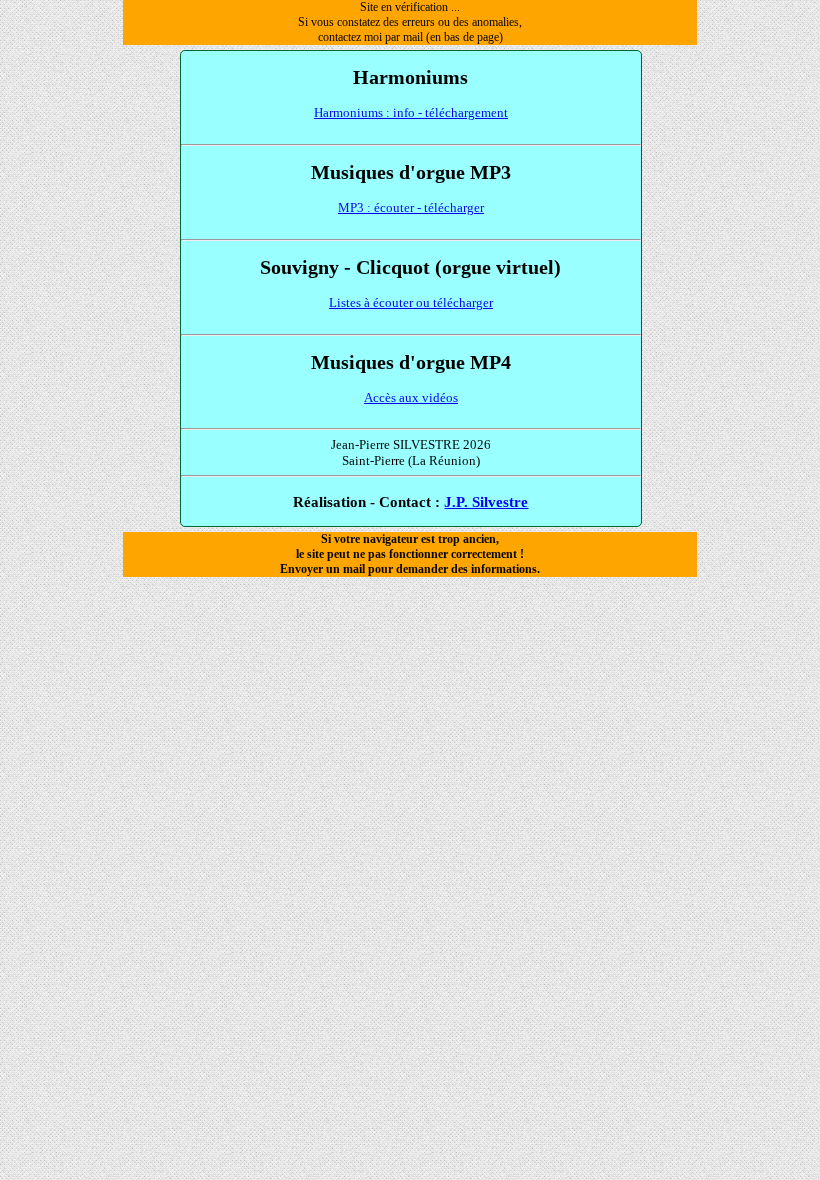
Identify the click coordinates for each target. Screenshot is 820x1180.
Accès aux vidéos (411, 397)
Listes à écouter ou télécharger (411, 302)
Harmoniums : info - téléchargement (411, 112)
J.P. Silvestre (486, 501)
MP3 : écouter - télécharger (411, 207)
